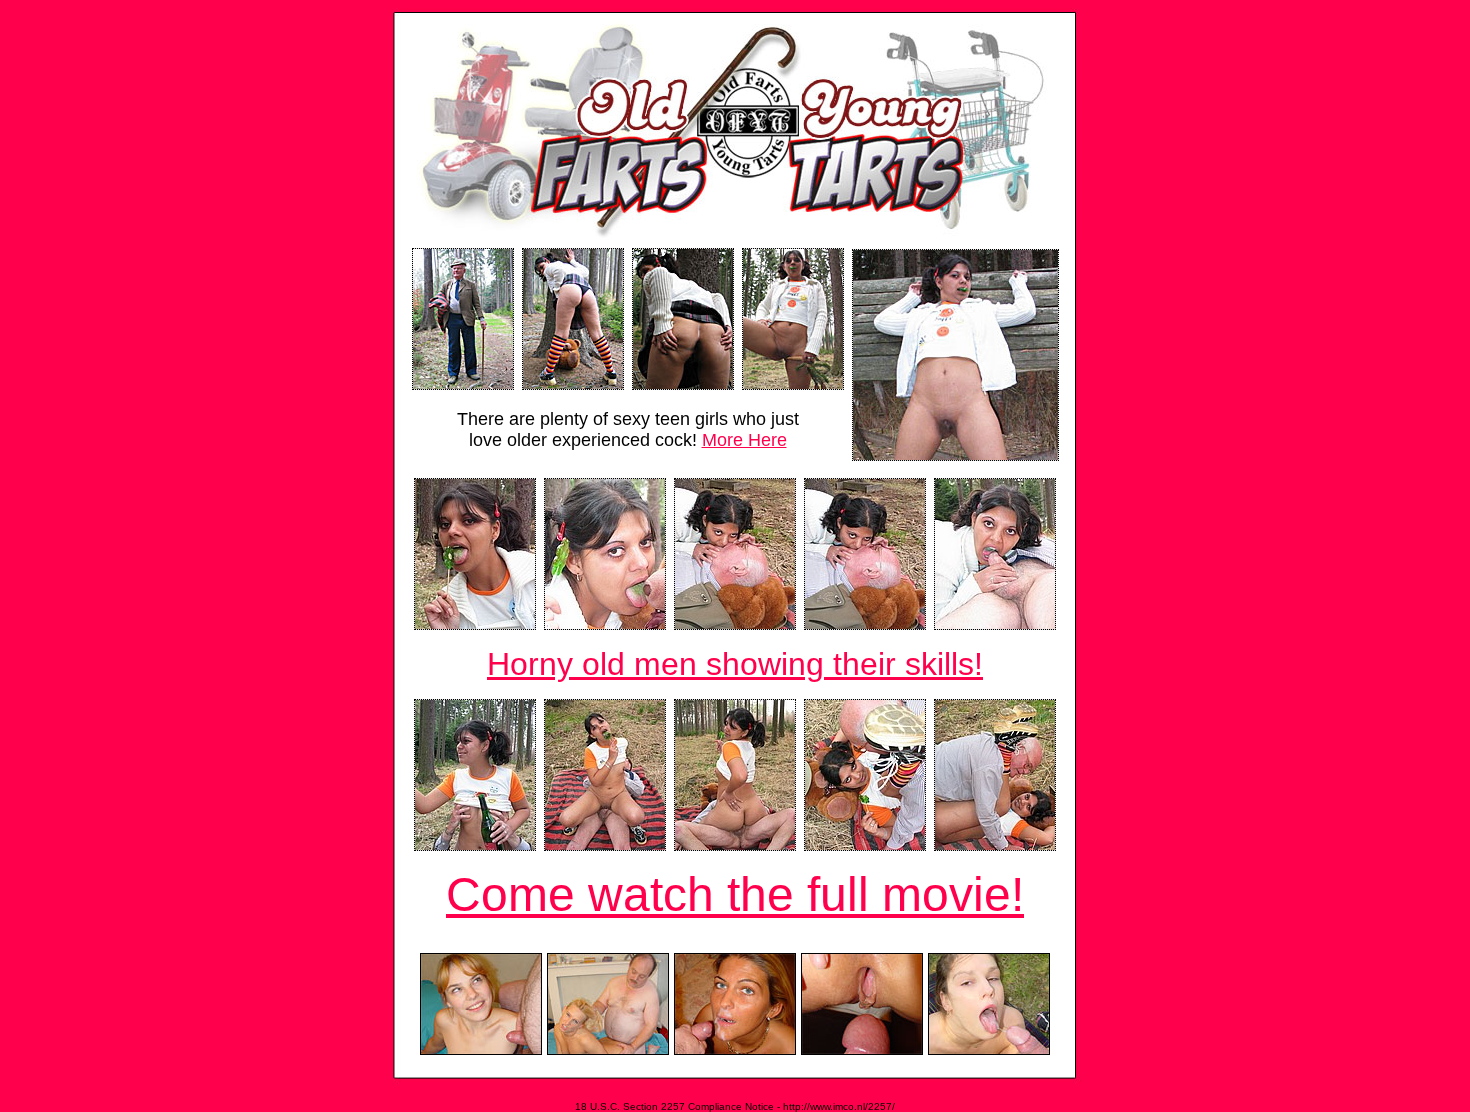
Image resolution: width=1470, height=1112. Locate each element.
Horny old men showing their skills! (735, 664)
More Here (744, 440)
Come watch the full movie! (735, 894)
